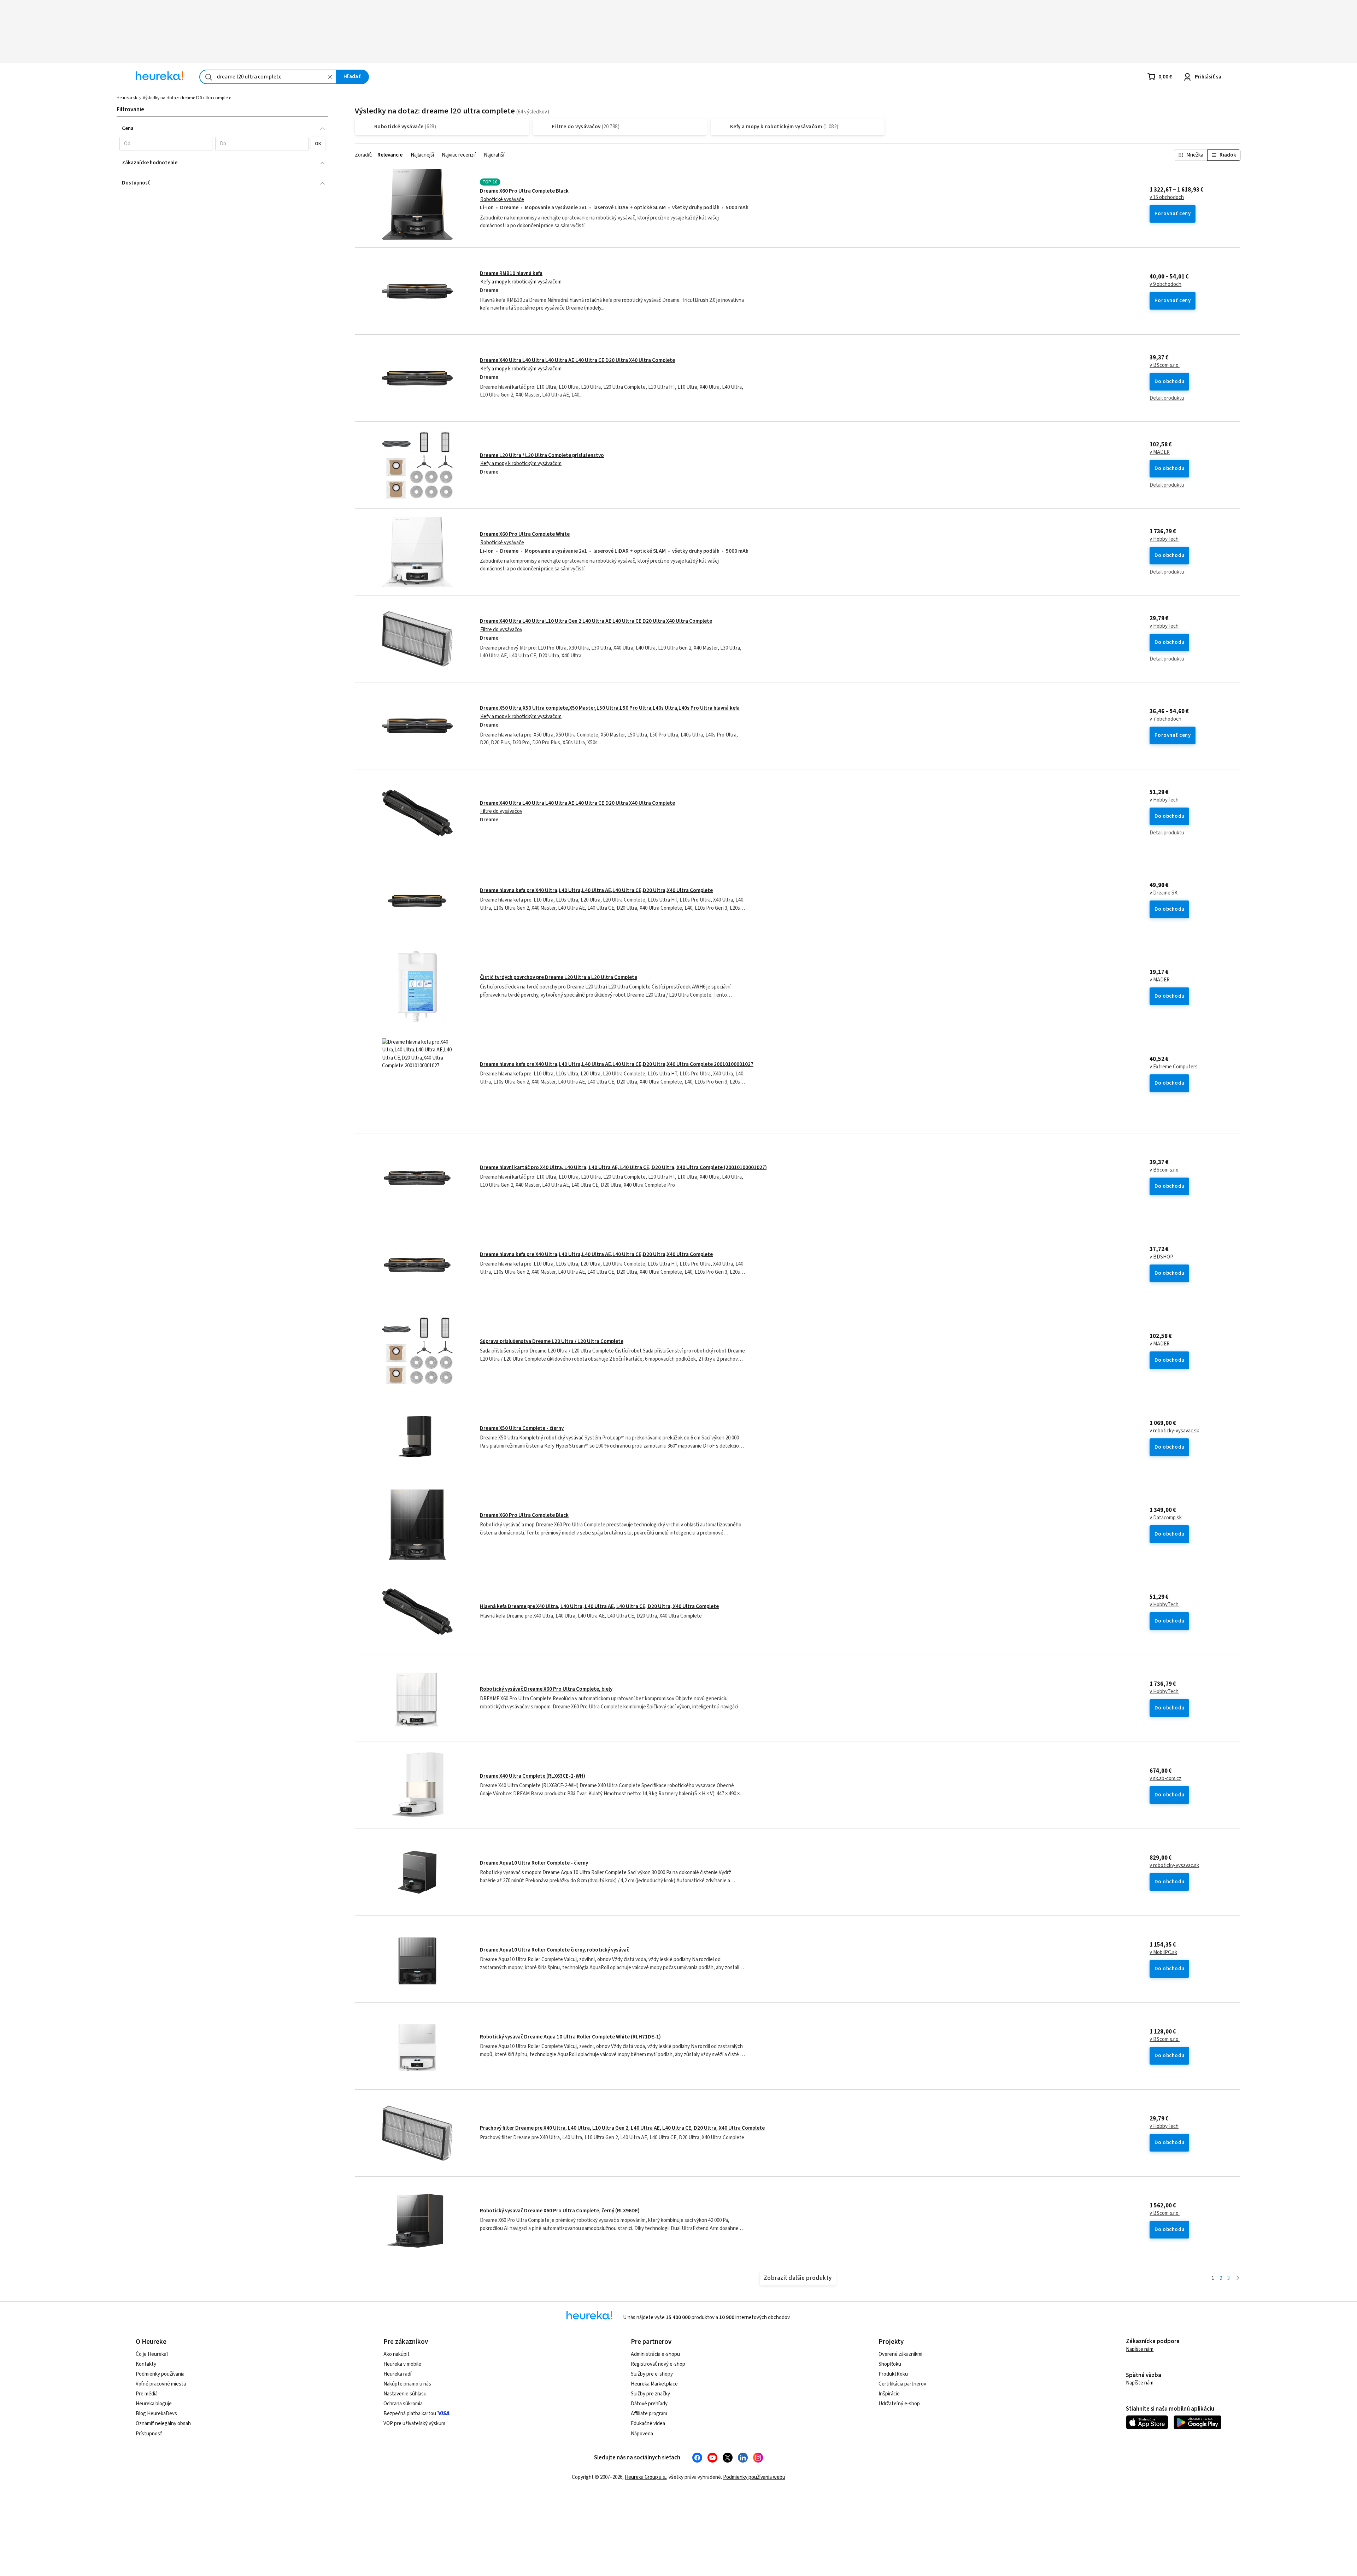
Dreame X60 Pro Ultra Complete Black (524, 191)
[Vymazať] (330, 77)
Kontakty (146, 2364)
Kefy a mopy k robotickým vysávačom (521, 282)
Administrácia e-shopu (655, 2354)
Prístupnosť (149, 2434)
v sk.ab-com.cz (1165, 1779)
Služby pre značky (650, 2394)
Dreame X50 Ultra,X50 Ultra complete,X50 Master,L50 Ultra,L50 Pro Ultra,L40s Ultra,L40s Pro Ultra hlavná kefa (610, 708)
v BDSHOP (1161, 1257)
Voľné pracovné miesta (161, 2384)
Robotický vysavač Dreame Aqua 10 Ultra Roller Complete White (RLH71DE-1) (570, 2037)
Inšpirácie (889, 2394)
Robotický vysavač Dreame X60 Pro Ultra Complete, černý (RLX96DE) (560, 2211)
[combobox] (268, 77)
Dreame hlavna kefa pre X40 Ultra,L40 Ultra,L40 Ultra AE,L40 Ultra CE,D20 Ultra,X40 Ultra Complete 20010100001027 (617, 1064)
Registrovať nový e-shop (658, 2364)
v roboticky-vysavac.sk (1174, 1431)
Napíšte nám (1140, 2349)
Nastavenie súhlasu (405, 2394)
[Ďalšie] (1238, 2279)
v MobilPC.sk (1163, 1953)
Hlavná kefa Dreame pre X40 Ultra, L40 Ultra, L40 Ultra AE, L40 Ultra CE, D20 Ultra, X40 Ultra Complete (599, 1606)
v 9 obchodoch (1165, 284)
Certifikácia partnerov (902, 2384)
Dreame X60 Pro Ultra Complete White (525, 534)
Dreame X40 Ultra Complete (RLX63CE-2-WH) (533, 1776)
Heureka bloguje (154, 2404)
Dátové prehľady (649, 2404)
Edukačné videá (648, 2424)
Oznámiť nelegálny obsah (163, 2424)
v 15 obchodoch (1167, 198)
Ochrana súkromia (403, 2404)
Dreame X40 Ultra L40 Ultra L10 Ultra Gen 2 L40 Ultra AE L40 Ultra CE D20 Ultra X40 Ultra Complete (596, 621)
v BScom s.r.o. (1165, 365)
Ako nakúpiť (396, 2354)
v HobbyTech (1164, 539)
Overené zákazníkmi (900, 2354)
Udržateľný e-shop (899, 2404)
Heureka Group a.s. (645, 2477)
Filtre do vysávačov (501, 630)
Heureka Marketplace (654, 2384)
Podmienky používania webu (754, 2477)
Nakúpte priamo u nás (407, 2384)
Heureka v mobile (402, 2364)
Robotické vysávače (502, 199)
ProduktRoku (893, 2374)
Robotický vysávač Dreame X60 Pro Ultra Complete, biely (546, 1689)
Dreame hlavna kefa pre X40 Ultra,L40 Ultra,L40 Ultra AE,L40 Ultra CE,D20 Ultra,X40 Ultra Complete (596, 890)
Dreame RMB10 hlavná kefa (511, 273)
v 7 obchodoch (1165, 719)
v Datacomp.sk (1166, 1518)
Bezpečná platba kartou (410, 2414)
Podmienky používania (160, 2374)
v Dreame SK (1164, 893)
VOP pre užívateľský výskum (414, 2424)
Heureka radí (397, 2374)
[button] (166, 144)
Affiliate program (649, 2414)
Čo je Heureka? (152, 2354)
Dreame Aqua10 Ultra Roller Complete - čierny (534, 1863)
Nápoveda (642, 2434)
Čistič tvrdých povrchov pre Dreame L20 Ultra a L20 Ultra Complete (559, 977)
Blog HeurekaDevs (156, 2414)
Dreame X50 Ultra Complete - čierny (522, 1428)
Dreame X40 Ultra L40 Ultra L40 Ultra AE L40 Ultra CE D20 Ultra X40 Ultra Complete (577, 360)
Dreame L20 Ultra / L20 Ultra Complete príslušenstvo (542, 455)
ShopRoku (890, 2364)
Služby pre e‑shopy (652, 2374)
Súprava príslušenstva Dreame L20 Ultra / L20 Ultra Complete (552, 1341)
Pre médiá (147, 2394)
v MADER (1160, 452)
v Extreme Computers (1174, 1067)
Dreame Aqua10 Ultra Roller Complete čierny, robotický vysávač (554, 1950)
